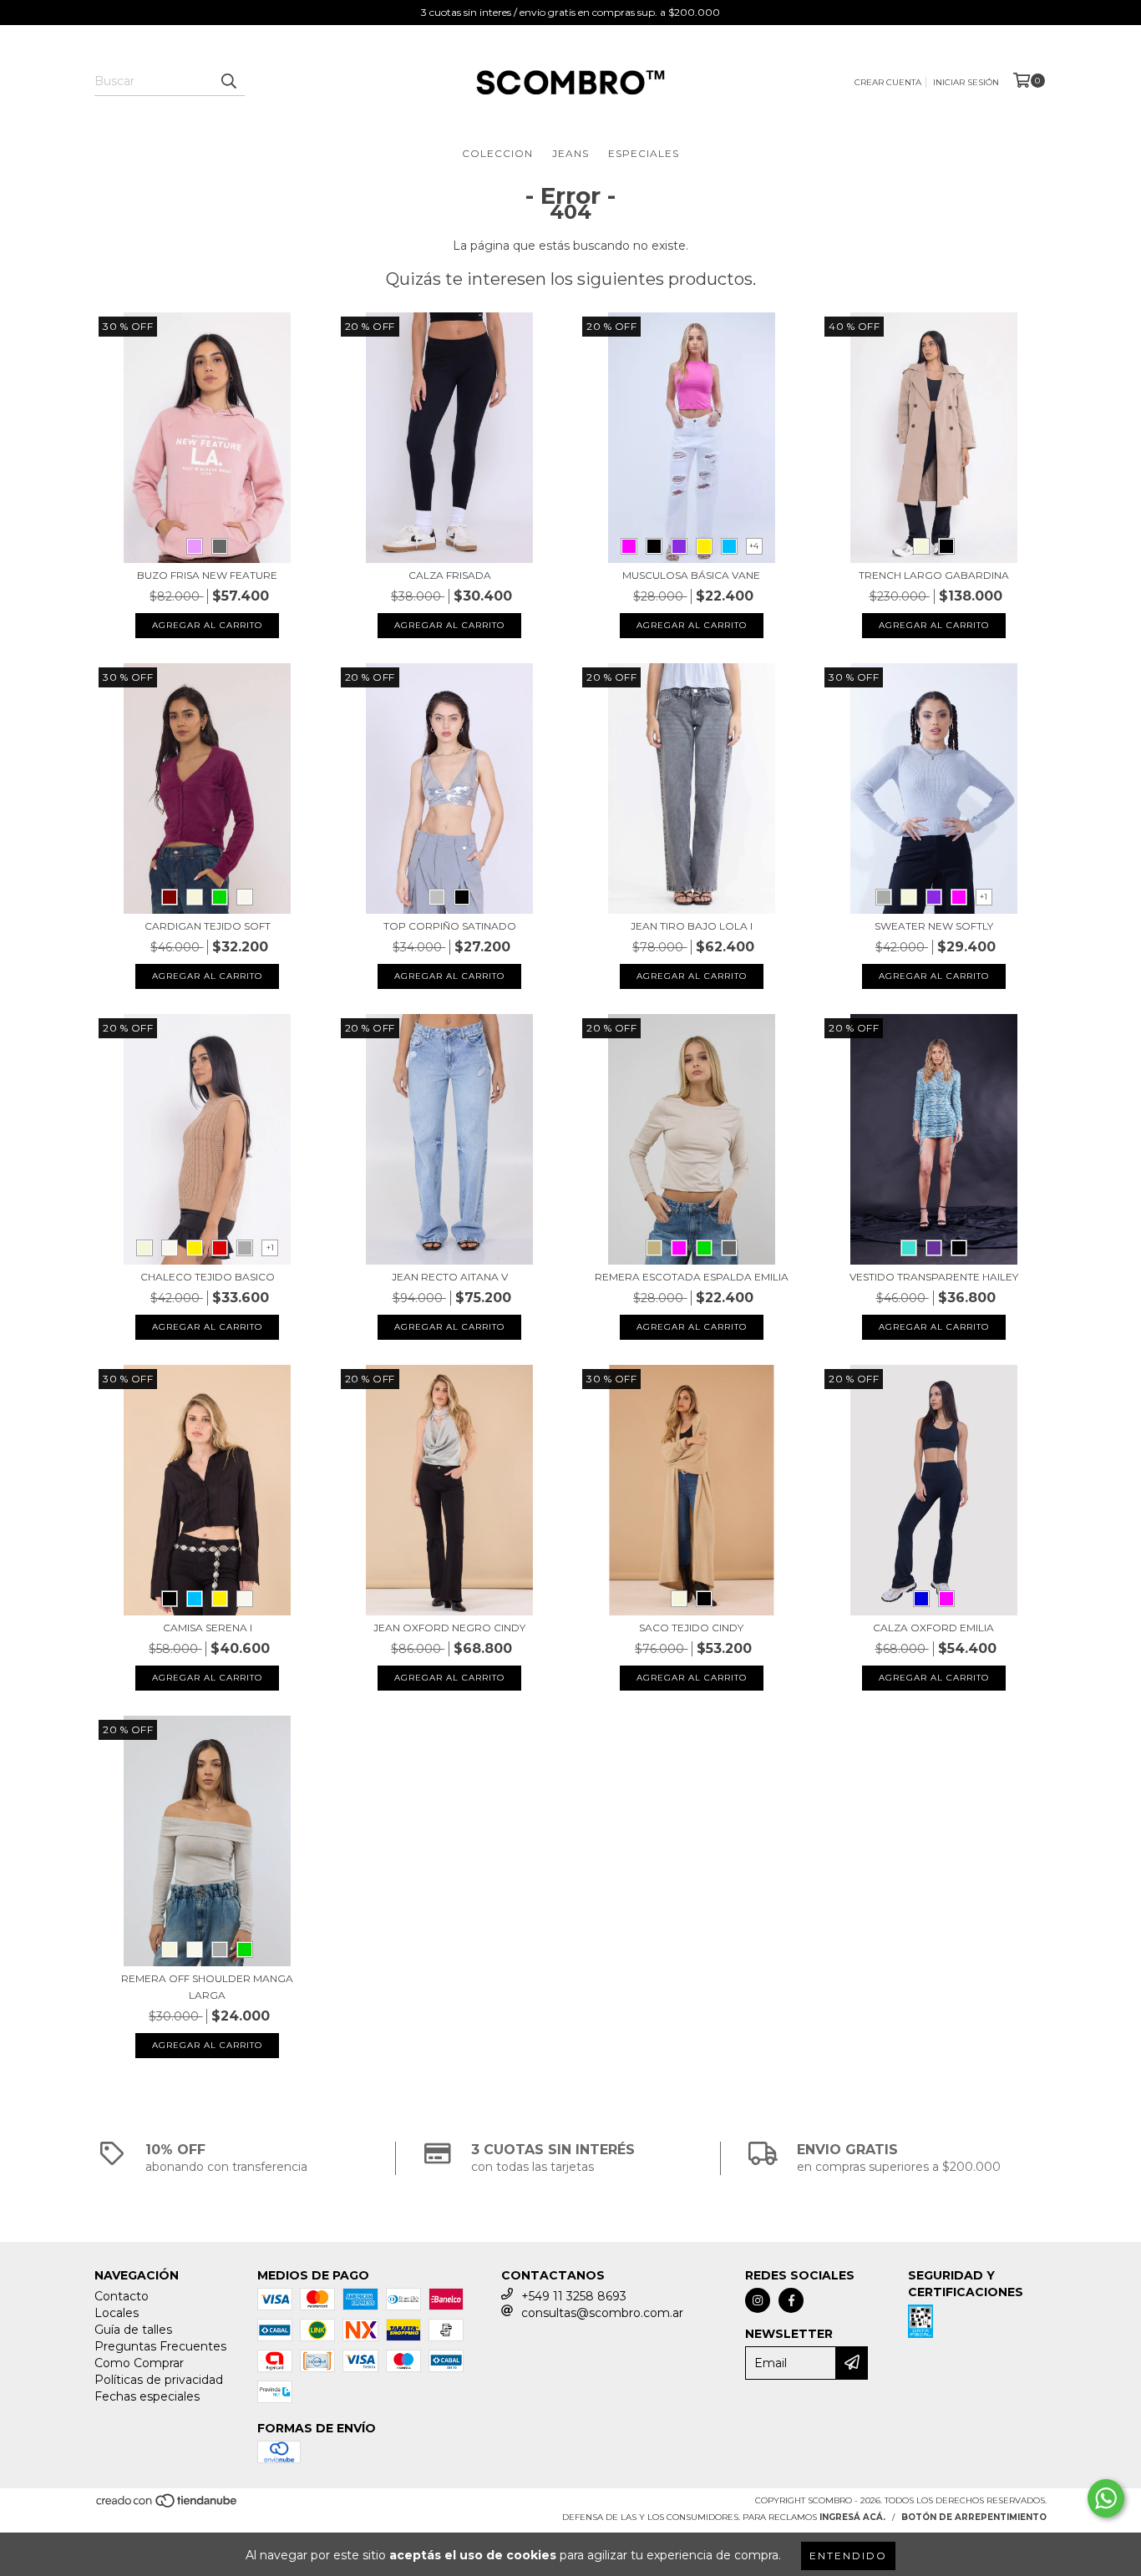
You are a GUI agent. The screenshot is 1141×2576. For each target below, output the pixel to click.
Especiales (644, 153)
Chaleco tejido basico (208, 1277)
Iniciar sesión (966, 82)
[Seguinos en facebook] (791, 2300)
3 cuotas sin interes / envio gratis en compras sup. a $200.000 (570, 12)
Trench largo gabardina (934, 575)
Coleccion (497, 153)
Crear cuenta (888, 82)
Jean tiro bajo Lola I (692, 926)
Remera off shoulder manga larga (207, 1987)
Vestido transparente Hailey (934, 1277)
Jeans (570, 153)
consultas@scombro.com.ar (602, 2313)
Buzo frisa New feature (207, 575)
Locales (117, 2313)
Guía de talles (133, 2330)
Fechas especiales (147, 2396)
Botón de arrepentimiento (974, 2517)
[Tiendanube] (167, 2505)
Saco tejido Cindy (691, 1628)
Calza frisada (450, 575)
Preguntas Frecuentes (160, 2346)
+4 (754, 546)
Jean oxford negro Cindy (449, 1628)
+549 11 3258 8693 (574, 2296)
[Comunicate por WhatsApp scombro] (1106, 2498)
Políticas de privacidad (159, 2380)
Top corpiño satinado (450, 926)
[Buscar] (228, 81)
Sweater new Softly (934, 926)
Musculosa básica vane (691, 575)
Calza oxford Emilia (933, 1628)
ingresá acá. (852, 2517)
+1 (984, 897)
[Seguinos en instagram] (758, 2300)
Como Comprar (139, 2363)
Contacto (122, 2296)
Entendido (848, 2556)
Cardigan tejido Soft (208, 926)
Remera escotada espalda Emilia (692, 1277)
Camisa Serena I (208, 1628)
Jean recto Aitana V (450, 1277)
